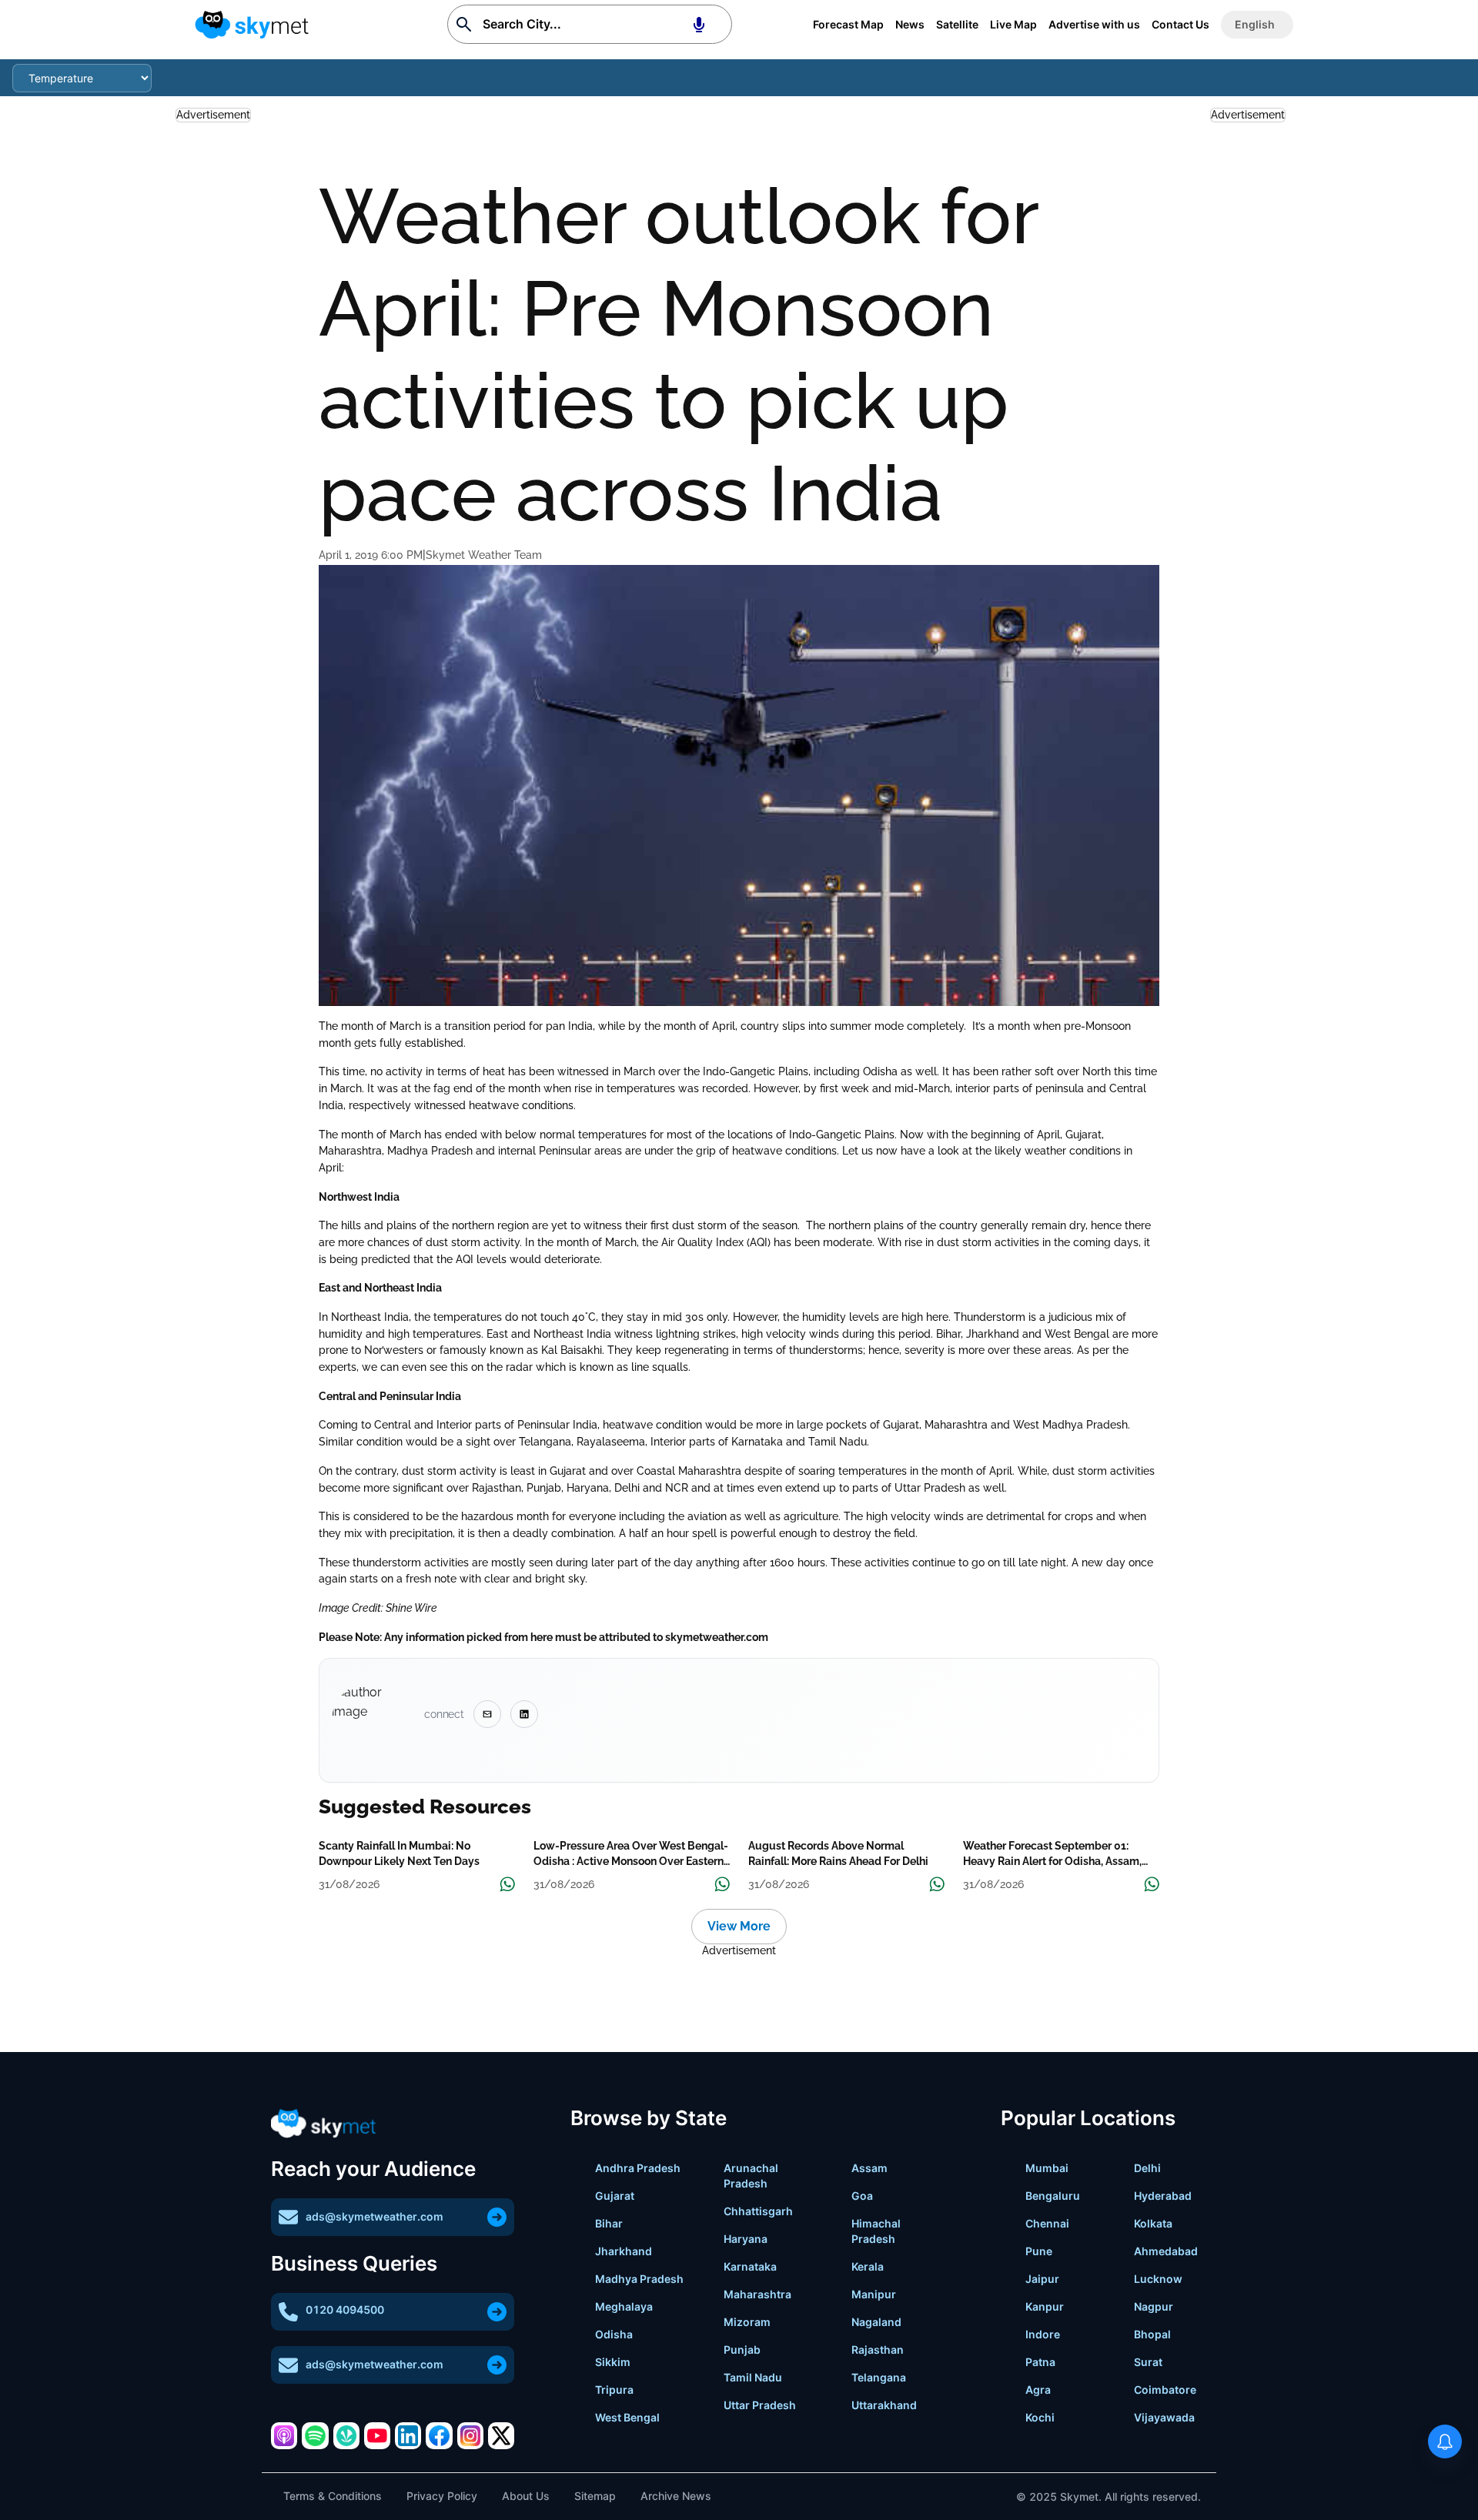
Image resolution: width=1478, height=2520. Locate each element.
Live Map (1013, 24)
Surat (1148, 2362)
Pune (1039, 2251)
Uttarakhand (884, 2405)
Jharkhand (624, 2251)
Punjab (742, 2350)
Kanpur (1045, 2306)
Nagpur (1154, 2306)
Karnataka (750, 2266)
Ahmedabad (1166, 2251)
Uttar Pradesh (760, 2405)
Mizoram (747, 2322)
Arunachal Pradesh (751, 2176)
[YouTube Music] (377, 2435)
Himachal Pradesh (876, 2231)
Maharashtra (757, 2294)
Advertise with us (1094, 24)
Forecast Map (848, 24)
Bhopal (1152, 2334)
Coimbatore (1165, 2390)
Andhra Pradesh (638, 2168)
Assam (869, 2168)
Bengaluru (1053, 2196)
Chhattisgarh (758, 2211)
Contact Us (1180, 24)
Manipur (874, 2294)
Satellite (957, 24)
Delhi (1147, 2168)
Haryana (746, 2239)
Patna (1040, 2362)
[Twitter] (501, 2435)
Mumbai (1047, 2168)
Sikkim (613, 2362)
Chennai (1047, 2223)
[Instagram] (470, 2435)
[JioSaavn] (346, 2435)
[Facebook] (439, 2435)
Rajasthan (878, 2350)
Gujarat (615, 2196)
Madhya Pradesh (639, 2279)
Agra (1038, 2390)
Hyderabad (1163, 2196)
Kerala (868, 2266)
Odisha (614, 2334)
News (910, 24)
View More (739, 1926)
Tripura (614, 2390)
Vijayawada (1164, 2417)
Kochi (1040, 2417)
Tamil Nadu (753, 2377)
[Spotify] (315, 2435)
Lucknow (1158, 2279)
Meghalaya (624, 2306)
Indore (1043, 2334)
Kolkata (1153, 2223)
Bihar (609, 2223)
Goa (862, 2196)
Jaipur (1042, 2279)
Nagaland (876, 2322)
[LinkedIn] (408, 2435)
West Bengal (627, 2417)
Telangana (879, 2377)
